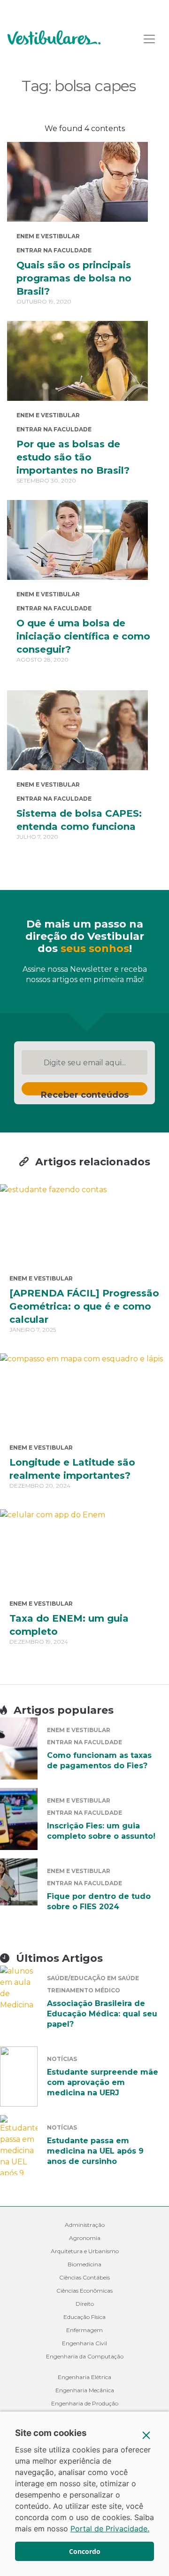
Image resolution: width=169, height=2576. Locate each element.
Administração (85, 2225)
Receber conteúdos (85, 1093)
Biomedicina (84, 2264)
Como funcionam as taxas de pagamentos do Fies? (99, 1760)
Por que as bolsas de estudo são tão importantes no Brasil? (73, 457)
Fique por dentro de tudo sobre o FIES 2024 (99, 1901)
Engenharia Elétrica (84, 2377)
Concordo (85, 2551)
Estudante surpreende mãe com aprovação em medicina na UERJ (103, 2082)
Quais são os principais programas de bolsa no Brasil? (74, 278)
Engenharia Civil (84, 2343)
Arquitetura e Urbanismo (85, 2251)
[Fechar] (146, 2435)
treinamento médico (84, 1990)
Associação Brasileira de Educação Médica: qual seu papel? (102, 2014)
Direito (85, 2304)
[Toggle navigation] (149, 39)
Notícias (62, 2059)
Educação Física (84, 2317)
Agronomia (85, 2238)
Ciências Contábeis (84, 2277)
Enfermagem (84, 2330)
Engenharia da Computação (85, 2356)
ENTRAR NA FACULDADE (54, 250)
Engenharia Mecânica (85, 2390)
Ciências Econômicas (84, 2291)
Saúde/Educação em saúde (93, 1978)
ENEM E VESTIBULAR (48, 236)
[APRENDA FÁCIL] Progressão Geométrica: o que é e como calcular (84, 1306)
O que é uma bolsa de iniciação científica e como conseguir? (83, 636)
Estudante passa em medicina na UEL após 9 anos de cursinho (95, 2151)
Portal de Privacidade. (110, 2529)
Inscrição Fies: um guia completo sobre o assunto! (101, 1831)
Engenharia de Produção (85, 2403)
